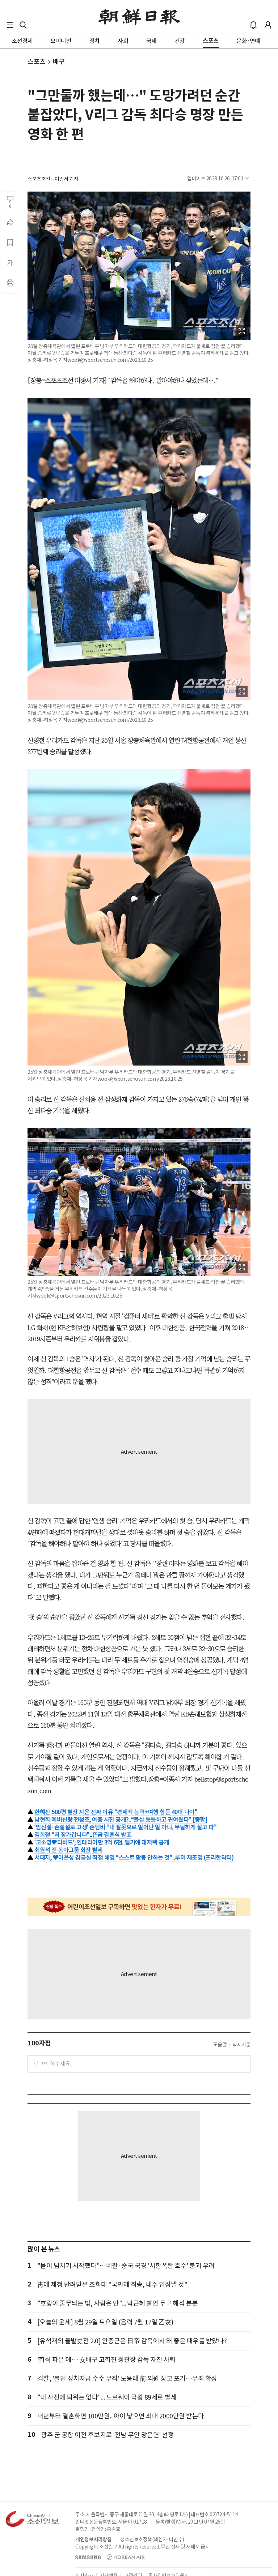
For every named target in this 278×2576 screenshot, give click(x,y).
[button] (10, 25)
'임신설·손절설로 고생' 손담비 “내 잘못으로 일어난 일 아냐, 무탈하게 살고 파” (125, 1827)
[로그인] (268, 25)
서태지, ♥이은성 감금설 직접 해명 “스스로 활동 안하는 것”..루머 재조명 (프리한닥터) (134, 1857)
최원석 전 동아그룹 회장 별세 (68, 1850)
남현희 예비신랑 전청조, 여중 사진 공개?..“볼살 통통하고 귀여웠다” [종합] (121, 1820)
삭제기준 (241, 2045)
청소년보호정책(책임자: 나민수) (152, 2539)
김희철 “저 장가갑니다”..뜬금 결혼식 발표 (83, 1835)
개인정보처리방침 (93, 2539)
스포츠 (37, 62)
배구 (59, 62)
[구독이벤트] (139, 1907)
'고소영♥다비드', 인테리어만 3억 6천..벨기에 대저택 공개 (102, 1842)
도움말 (220, 2045)
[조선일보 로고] (139, 17)
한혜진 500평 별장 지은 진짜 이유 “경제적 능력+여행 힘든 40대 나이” (116, 1812)
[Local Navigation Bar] (10, 25)
